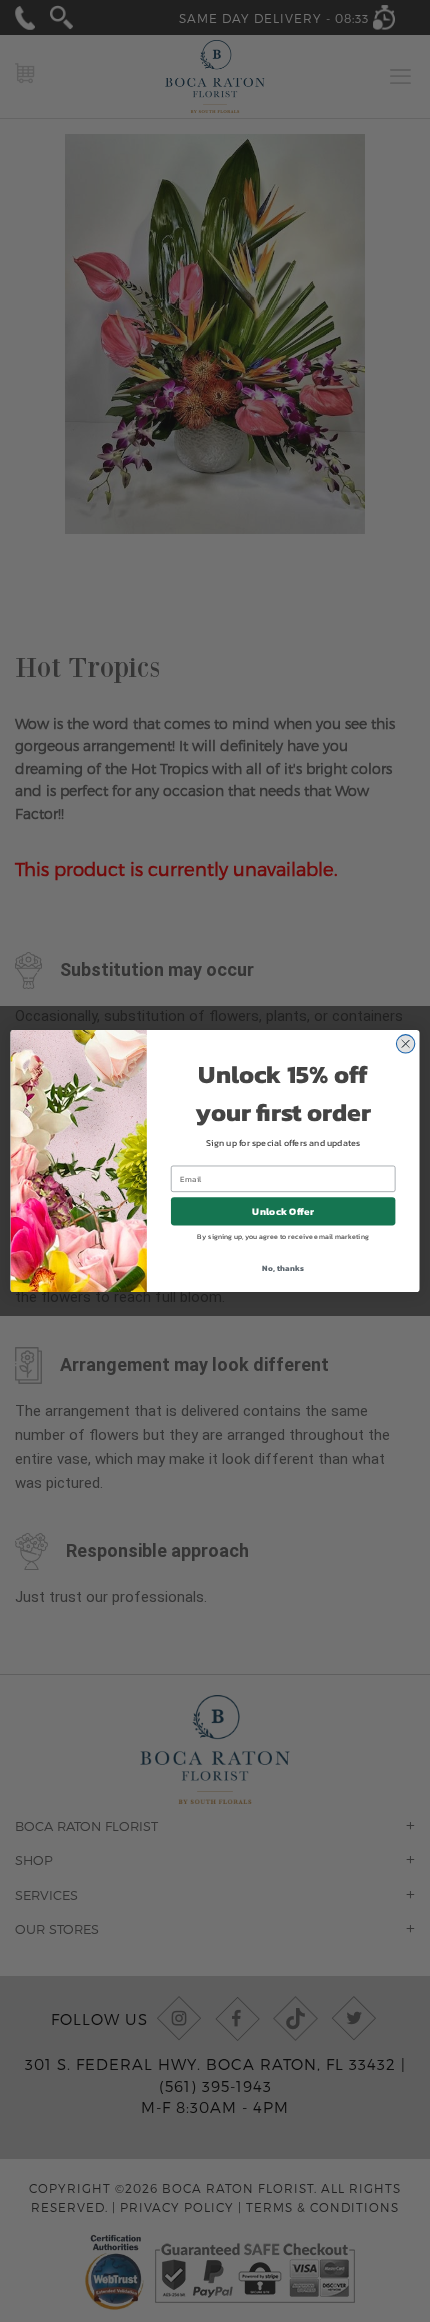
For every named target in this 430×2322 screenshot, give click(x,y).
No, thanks (282, 1267)
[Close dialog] (405, 1043)
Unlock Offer (282, 1211)
